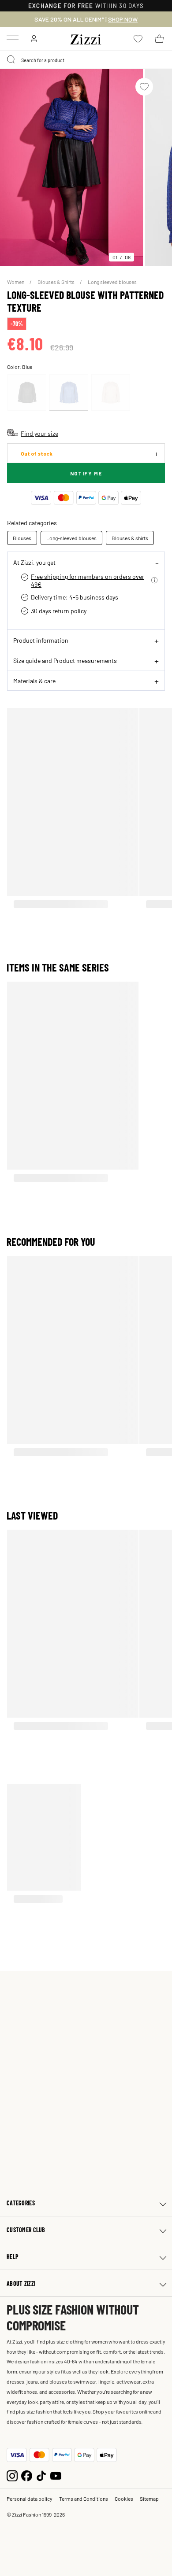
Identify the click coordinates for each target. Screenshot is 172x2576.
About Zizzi (21, 2283)
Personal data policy (30, 2499)
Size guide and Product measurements (65, 660)
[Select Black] (27, 392)
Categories (21, 2203)
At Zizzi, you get (34, 562)
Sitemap (149, 2499)
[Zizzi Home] (86, 38)
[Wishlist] (144, 87)
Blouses (22, 538)
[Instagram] (12, 2475)
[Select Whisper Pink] (111, 392)
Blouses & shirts (130, 538)
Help (13, 2257)
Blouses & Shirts (56, 282)
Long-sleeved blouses (71, 538)
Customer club (26, 2230)
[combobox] (86, 60)
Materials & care (34, 681)
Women (16, 282)
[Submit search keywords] (11, 60)
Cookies (124, 2499)
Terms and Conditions (84, 2499)
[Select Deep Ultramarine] (69, 392)
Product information (41, 640)
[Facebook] (27, 2475)
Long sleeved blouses (112, 282)
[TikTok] (41, 2475)
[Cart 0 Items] (159, 39)
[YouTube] (56, 2475)
